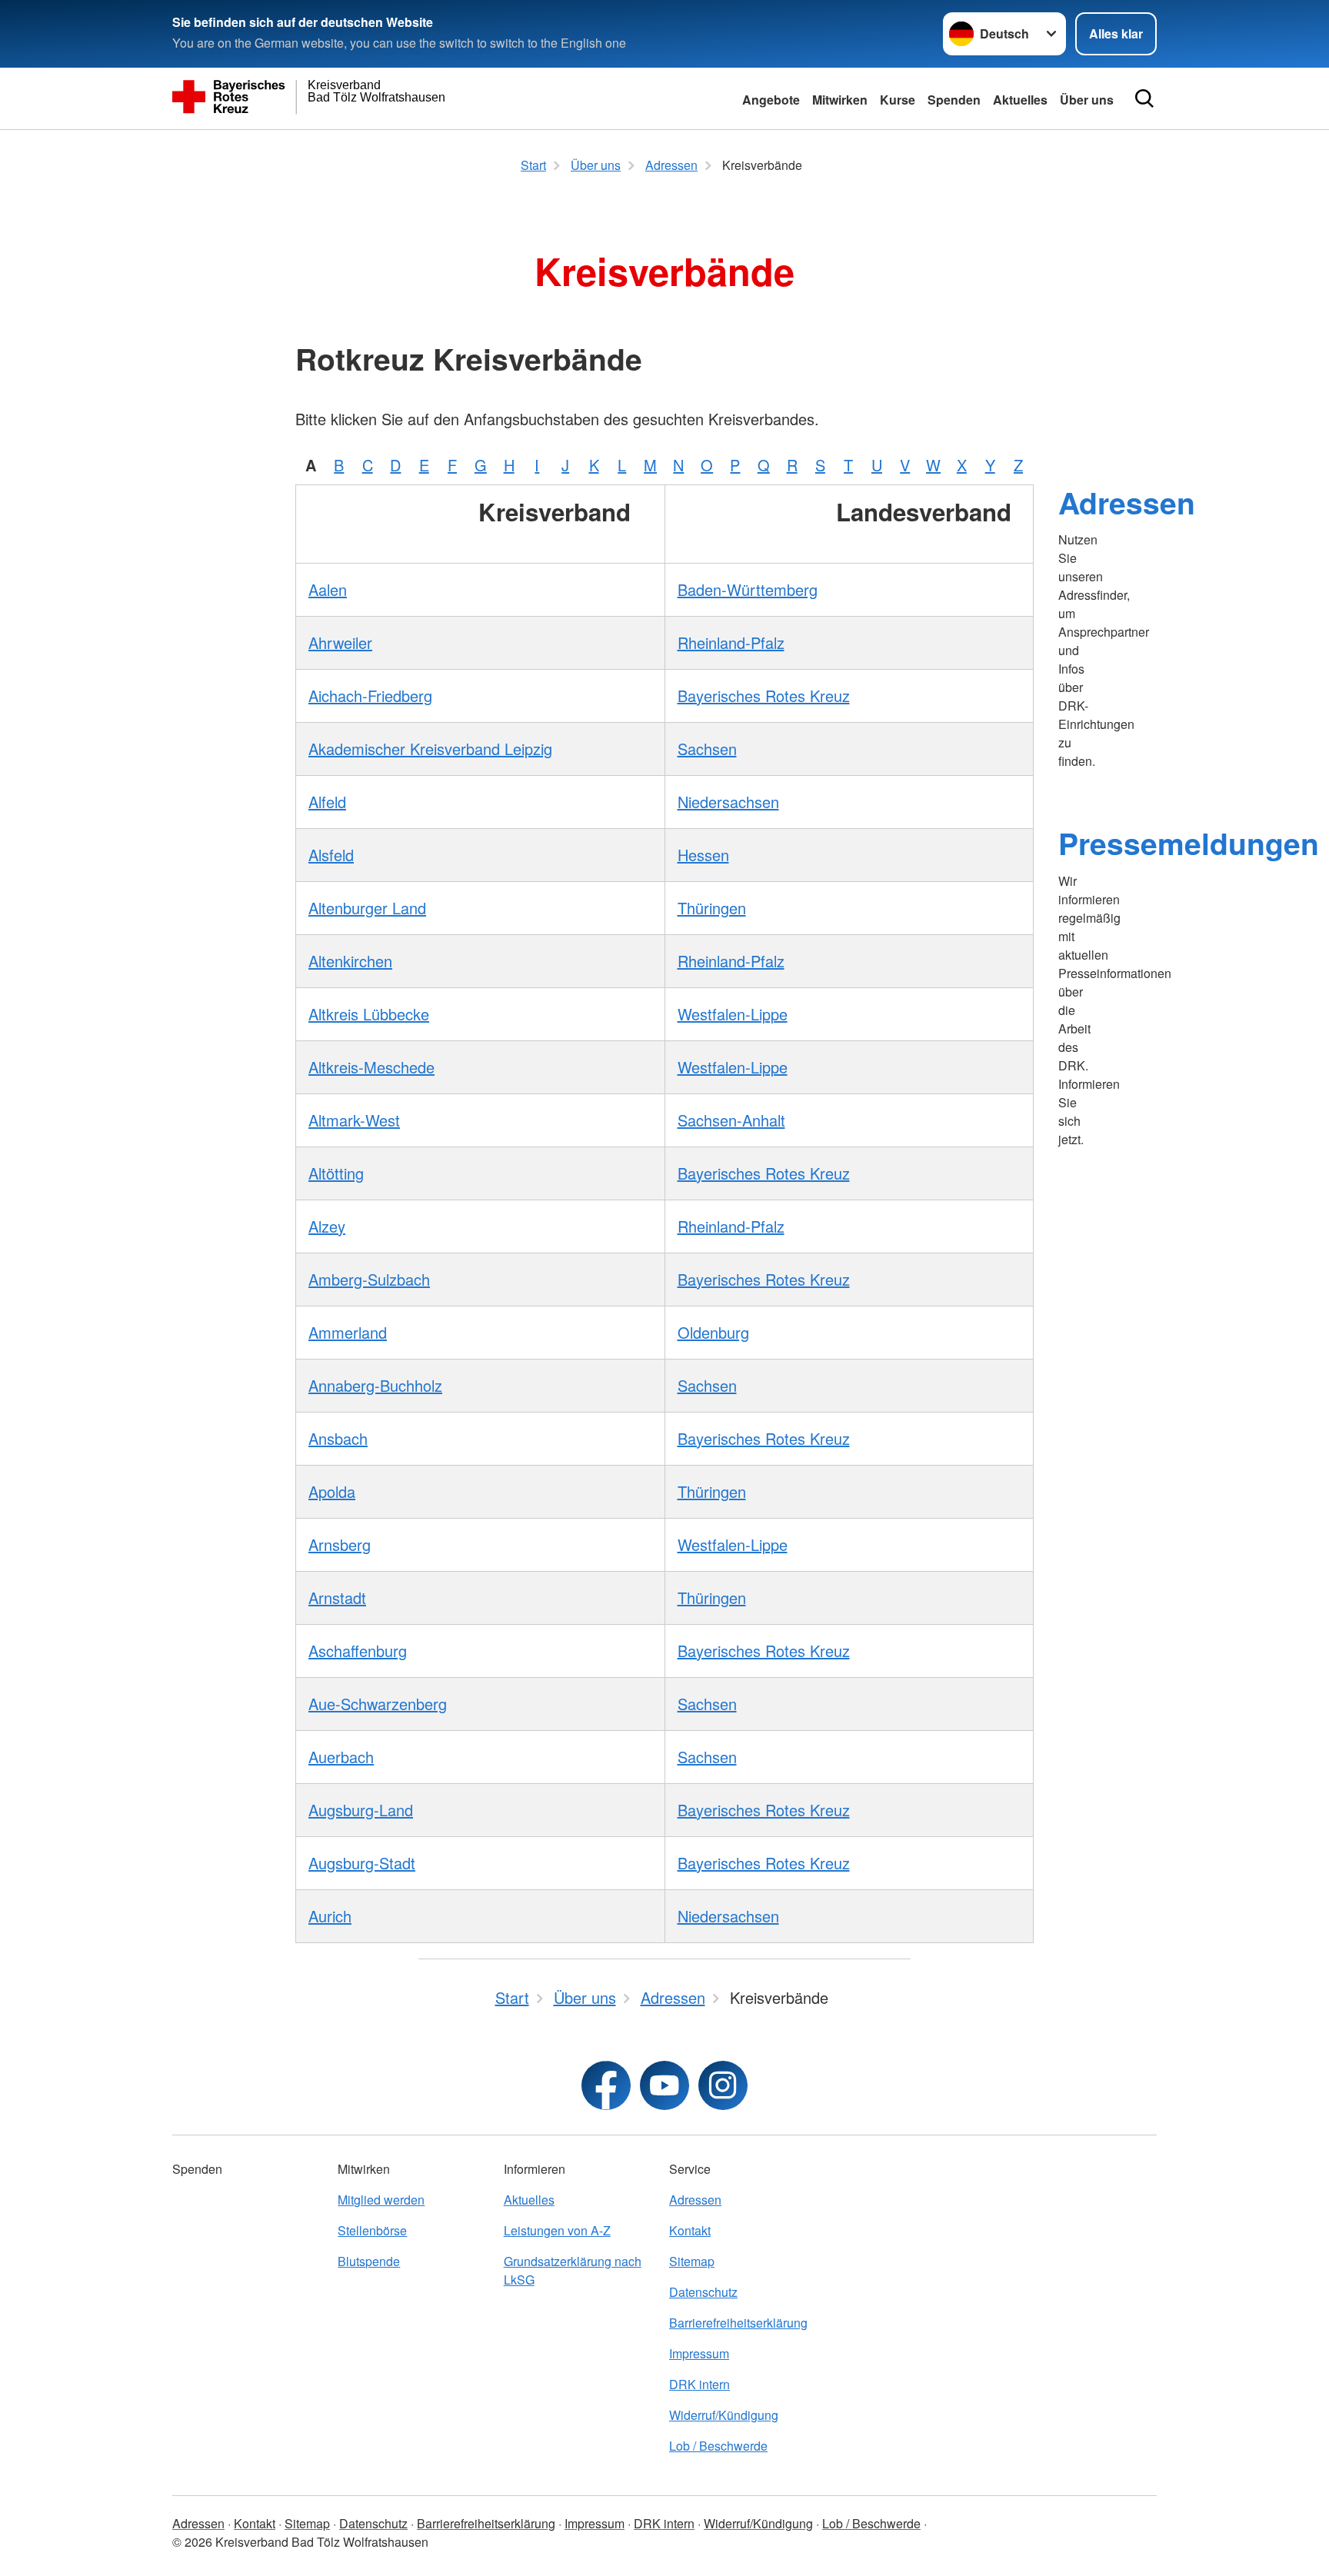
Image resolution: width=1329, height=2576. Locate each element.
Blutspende (369, 2261)
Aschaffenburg (358, 1651)
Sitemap (692, 2261)
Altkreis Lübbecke (369, 1014)
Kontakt (690, 2230)
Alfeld (327, 802)
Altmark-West (354, 1120)
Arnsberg (340, 1544)
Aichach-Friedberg (370, 696)
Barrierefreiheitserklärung (738, 2323)
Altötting (336, 1173)
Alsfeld (331, 855)
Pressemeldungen (1189, 843)
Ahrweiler (340, 642)
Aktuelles (1020, 100)
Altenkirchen (350, 961)
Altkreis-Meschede (371, 1067)
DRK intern (699, 2384)
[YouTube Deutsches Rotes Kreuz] (664, 2085)
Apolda (332, 1491)
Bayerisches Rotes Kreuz (764, 696)
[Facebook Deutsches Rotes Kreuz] (606, 2085)
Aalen (328, 589)
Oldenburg (713, 1332)
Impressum (699, 2353)
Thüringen (712, 908)
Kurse (898, 100)
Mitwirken (840, 100)
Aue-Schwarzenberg (378, 1704)
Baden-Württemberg (748, 589)
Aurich (330, 1916)
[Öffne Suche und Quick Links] (1144, 98)
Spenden (954, 100)
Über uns (1087, 100)
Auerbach (341, 1757)
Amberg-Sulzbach (369, 1279)
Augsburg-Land (361, 1810)
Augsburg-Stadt (362, 1863)
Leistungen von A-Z (557, 2230)
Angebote (771, 100)
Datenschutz (703, 2292)
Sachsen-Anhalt (731, 1120)
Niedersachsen (728, 802)
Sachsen (707, 749)
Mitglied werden (381, 2200)
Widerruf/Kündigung (724, 2415)
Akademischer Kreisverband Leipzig (430, 749)
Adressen (1127, 502)
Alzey (327, 1226)
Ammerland (348, 1332)
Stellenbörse (372, 2230)
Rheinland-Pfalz (731, 642)
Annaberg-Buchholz (375, 1385)
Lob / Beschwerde (718, 2446)
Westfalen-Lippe (733, 1014)
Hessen (703, 855)
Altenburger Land (367, 908)
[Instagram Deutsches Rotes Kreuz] (723, 2085)
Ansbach (338, 1438)
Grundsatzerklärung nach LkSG (573, 2270)
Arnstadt (337, 1598)
